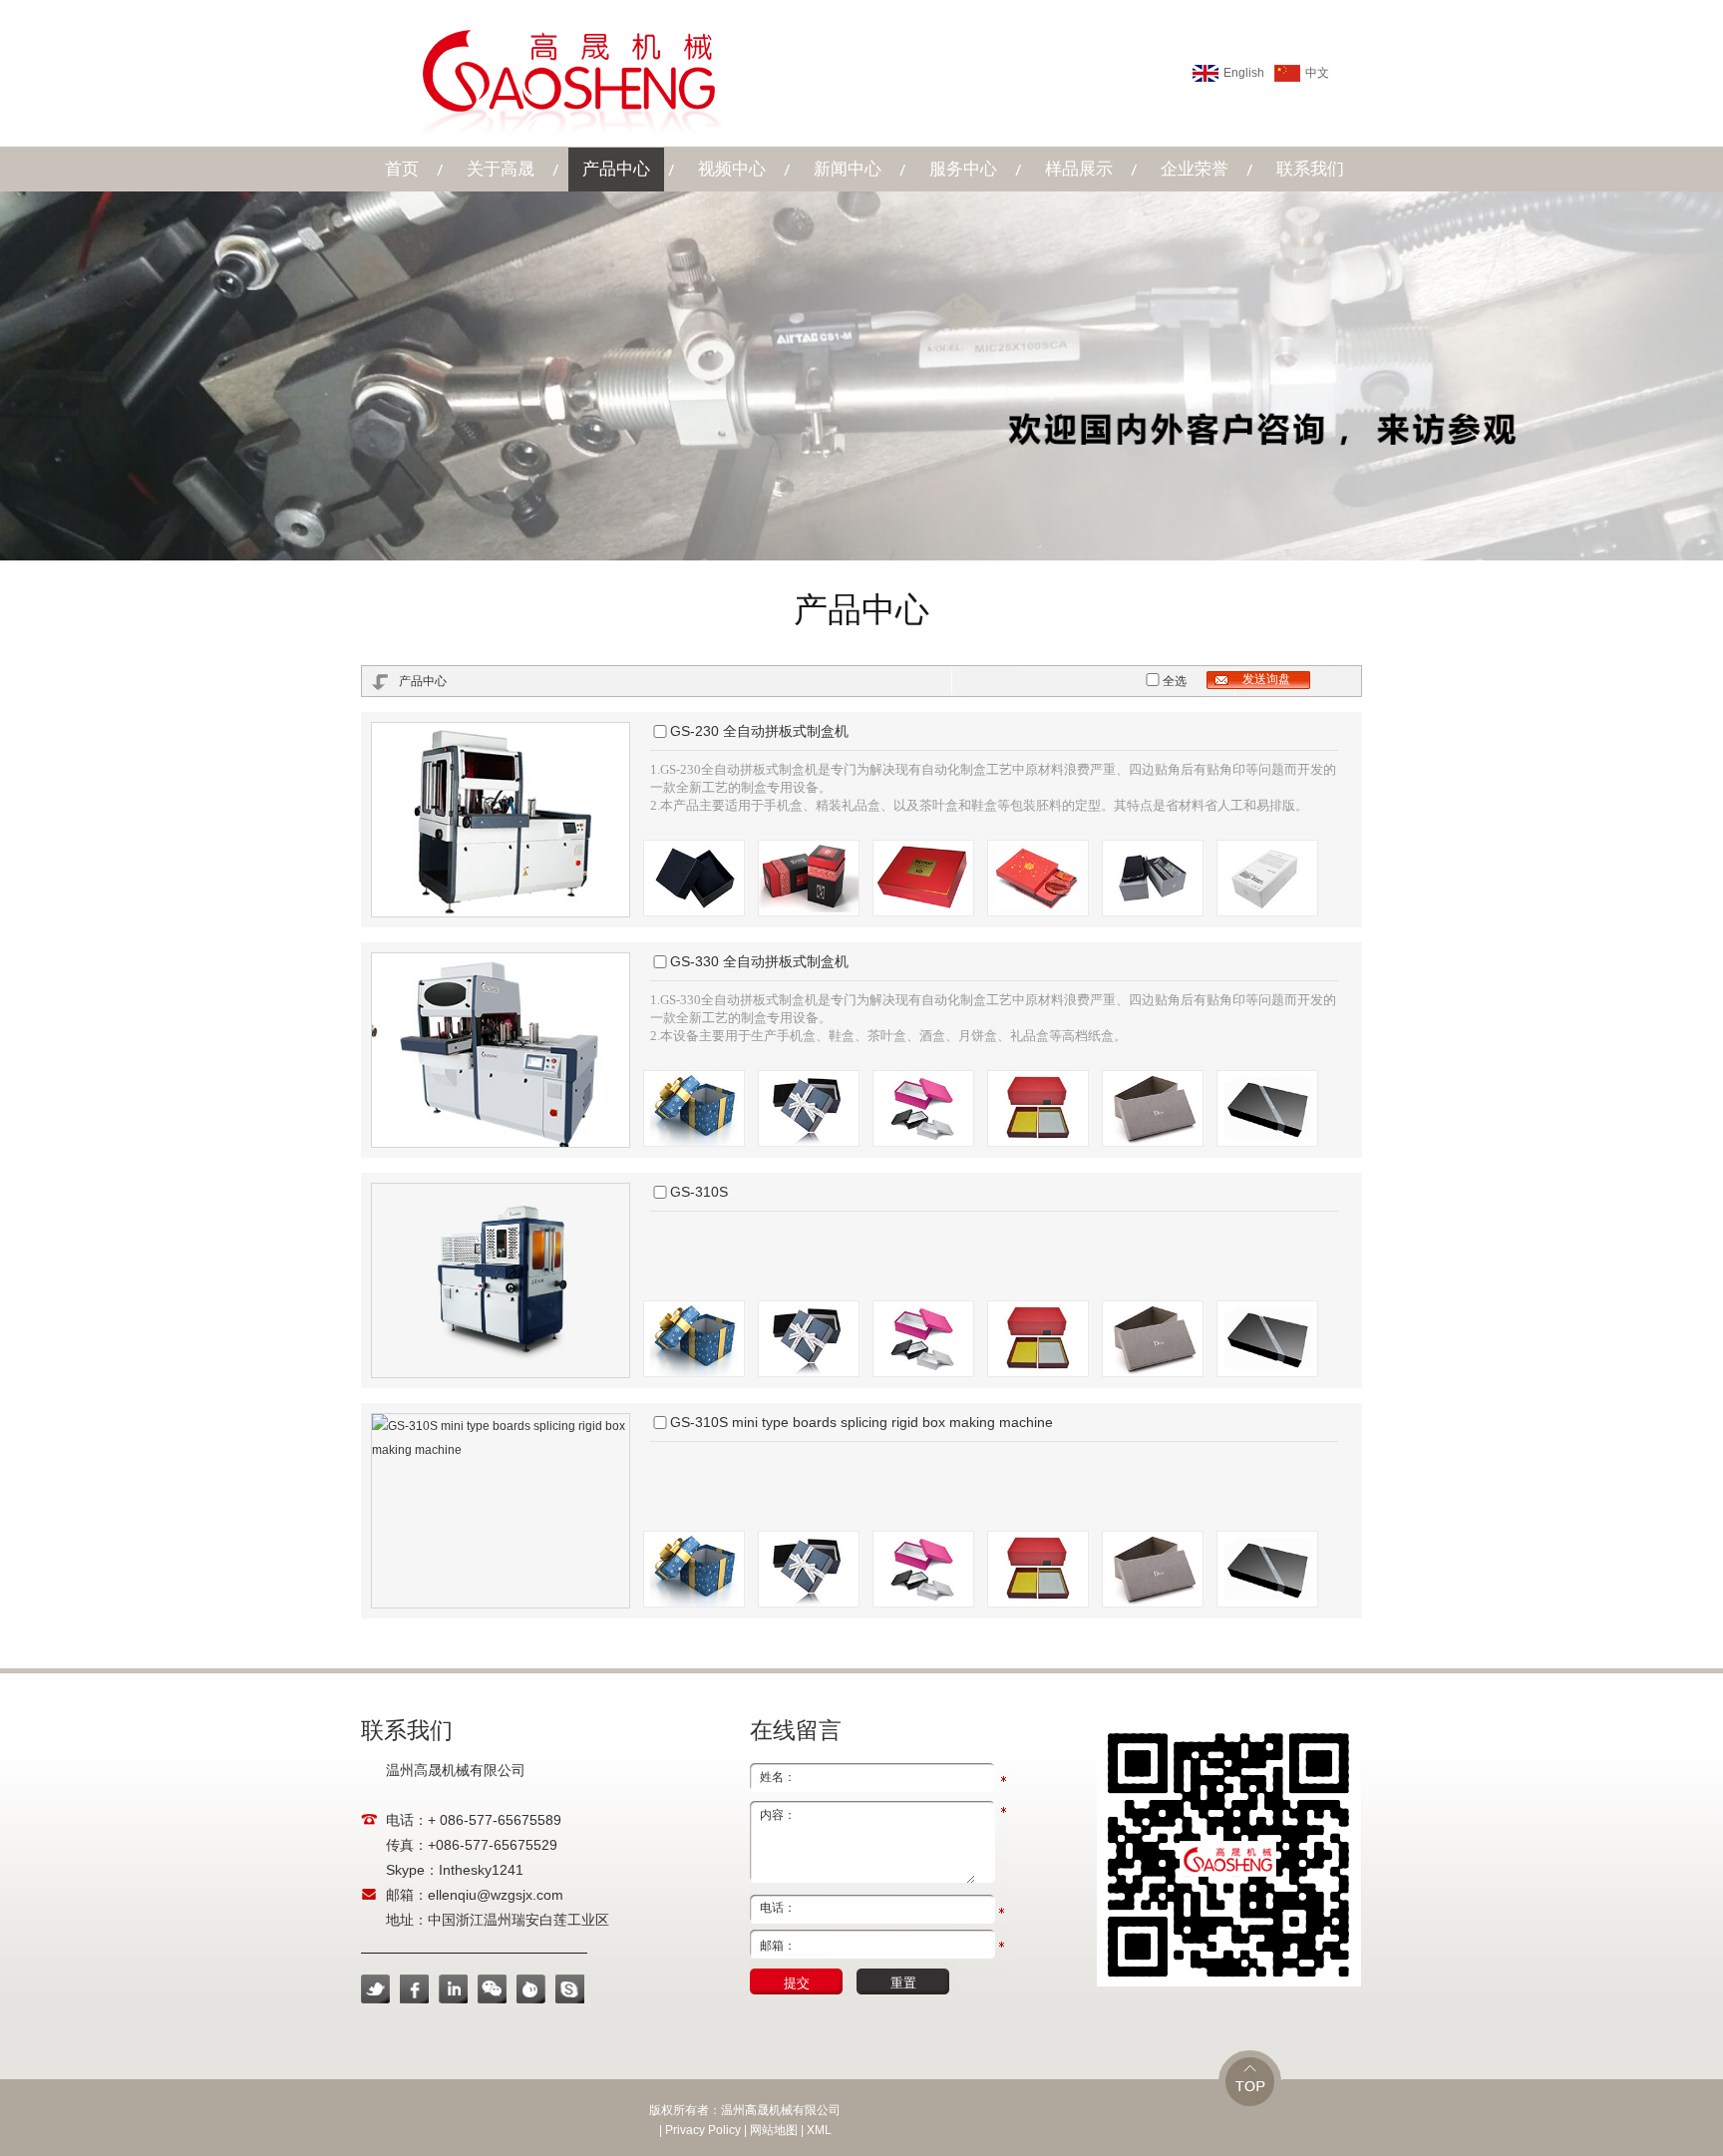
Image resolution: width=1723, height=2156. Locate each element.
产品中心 (616, 169)
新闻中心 (848, 169)
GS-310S (699, 1192)
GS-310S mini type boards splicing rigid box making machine (861, 1422)
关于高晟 (501, 169)
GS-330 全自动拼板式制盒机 (759, 961)
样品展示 (1079, 169)
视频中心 (732, 169)
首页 (402, 169)
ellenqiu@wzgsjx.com (496, 1895)
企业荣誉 (1195, 169)
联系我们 (1310, 169)
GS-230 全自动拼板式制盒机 (759, 731)
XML (819, 2130)
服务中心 (963, 169)
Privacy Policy (703, 2130)
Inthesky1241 (481, 1870)
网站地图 (774, 2130)
